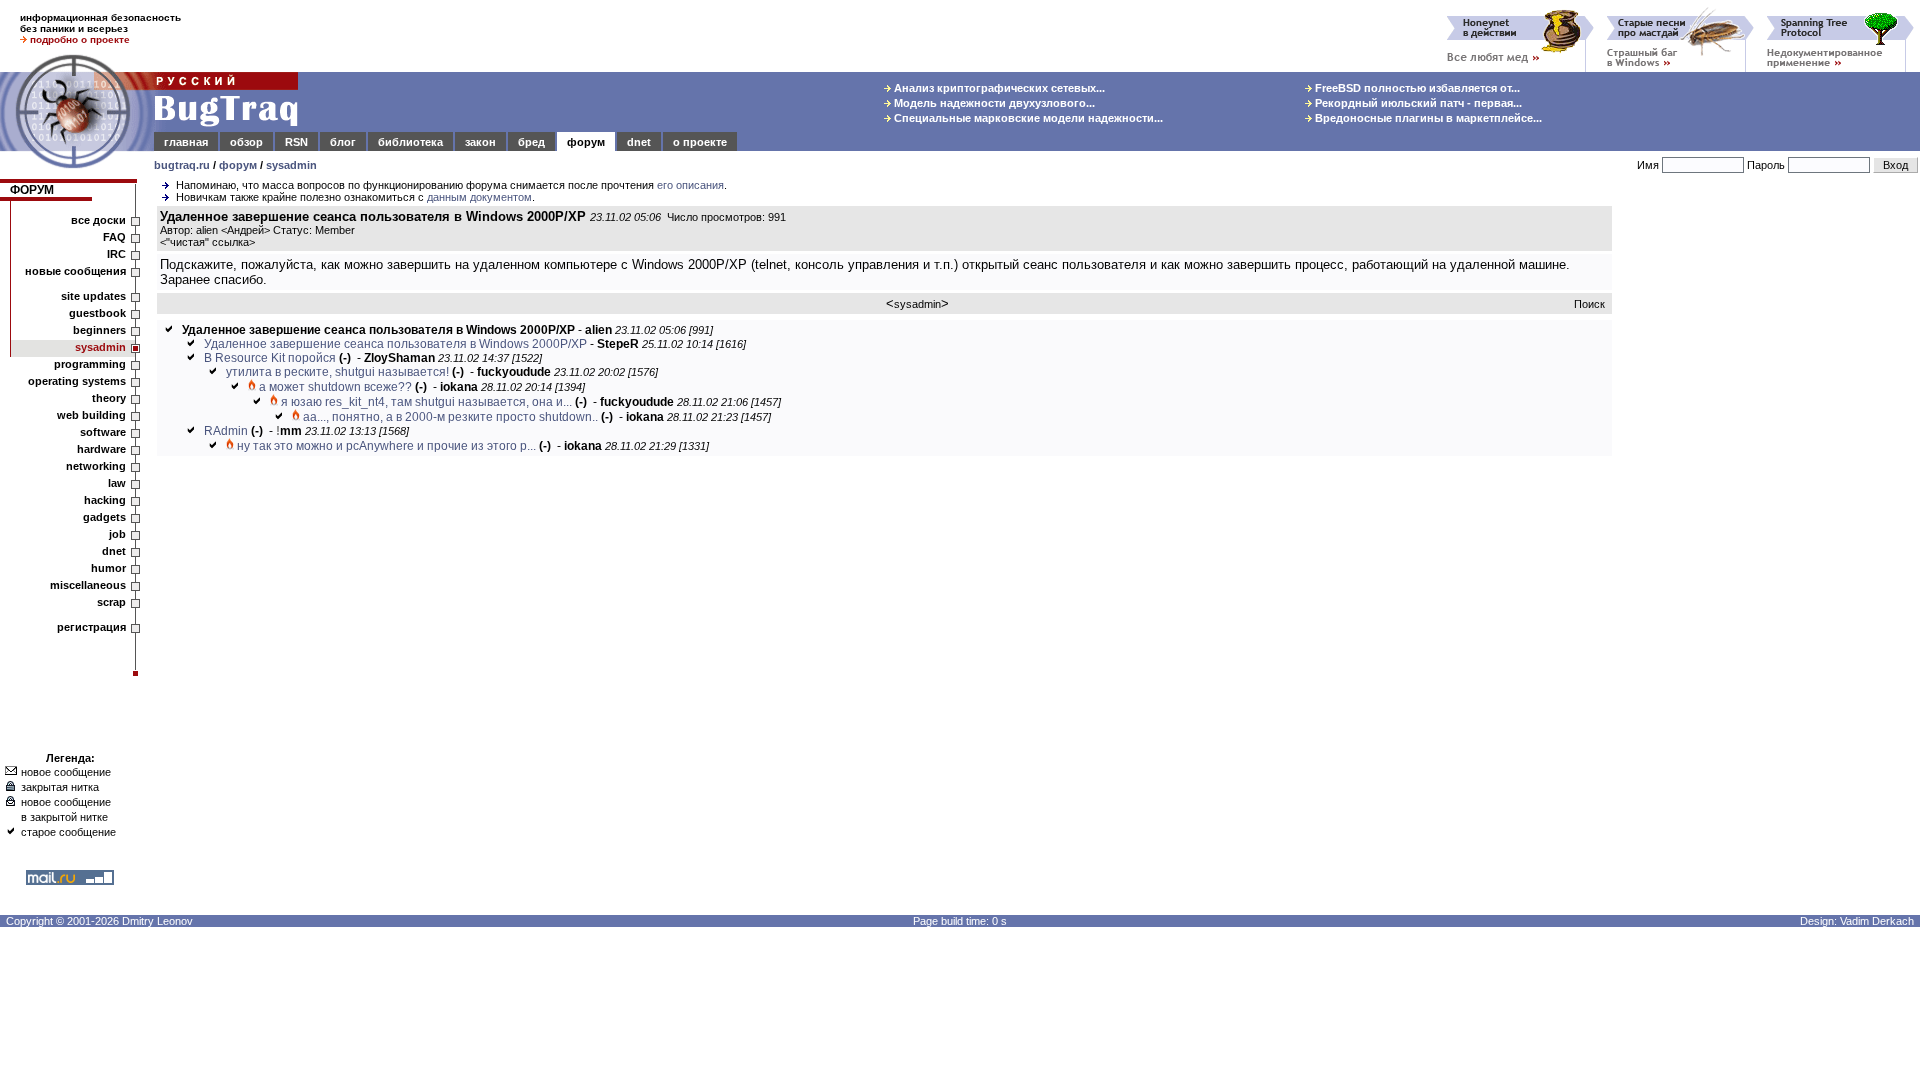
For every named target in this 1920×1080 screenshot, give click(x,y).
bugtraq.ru (182, 165)
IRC (116, 254)
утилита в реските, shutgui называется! (337, 372)
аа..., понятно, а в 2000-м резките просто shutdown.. (450, 417)
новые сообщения (75, 271)
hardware (101, 449)
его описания (690, 185)
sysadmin (291, 165)
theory (109, 398)
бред (531, 142)
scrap (111, 602)
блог (343, 142)
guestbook (97, 313)
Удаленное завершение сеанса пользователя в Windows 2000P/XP (395, 344)
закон (480, 142)
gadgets (104, 517)
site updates (93, 296)
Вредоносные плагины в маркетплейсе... (1427, 118)
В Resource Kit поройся (270, 358)
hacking (105, 500)
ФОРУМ (32, 190)
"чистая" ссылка (207, 242)
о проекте (700, 142)
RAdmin (226, 431)
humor (108, 568)
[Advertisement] (1770, 509)
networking (96, 466)
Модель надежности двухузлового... (993, 103)
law (117, 483)
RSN (296, 142)
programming (90, 364)
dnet (639, 142)
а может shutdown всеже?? (335, 387)
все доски (98, 220)
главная (186, 142)
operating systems (77, 381)
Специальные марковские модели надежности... (1027, 118)
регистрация (91, 627)
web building (91, 415)
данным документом (479, 197)
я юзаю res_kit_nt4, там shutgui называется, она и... (426, 402)
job (117, 534)
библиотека (410, 142)
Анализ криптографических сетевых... (998, 88)
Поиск (1589, 304)
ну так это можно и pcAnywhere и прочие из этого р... (386, 446)
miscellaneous (88, 585)
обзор (246, 142)
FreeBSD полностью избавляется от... (1416, 88)
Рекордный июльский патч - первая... (1417, 103)
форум (586, 142)
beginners (99, 330)
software (103, 432)
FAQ (114, 237)
